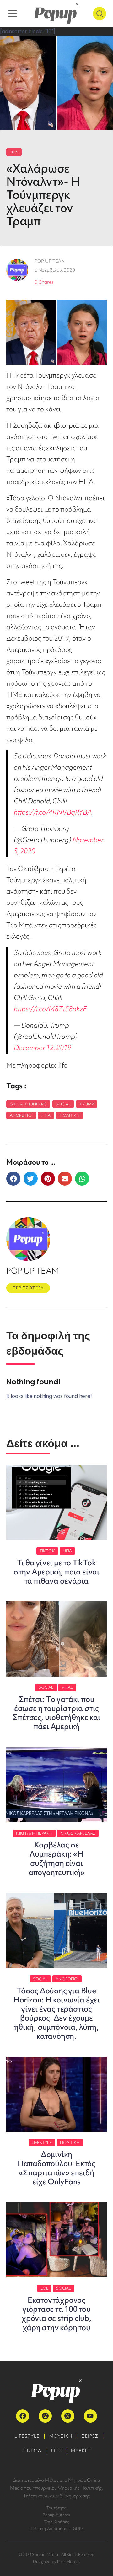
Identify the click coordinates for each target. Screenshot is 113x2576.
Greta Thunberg (28, 1104)
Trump (87, 1104)
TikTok (47, 1551)
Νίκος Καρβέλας (78, 1833)
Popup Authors (56, 2515)
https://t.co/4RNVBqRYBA (53, 812)
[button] (13, 1179)
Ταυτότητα (56, 2508)
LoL (44, 2288)
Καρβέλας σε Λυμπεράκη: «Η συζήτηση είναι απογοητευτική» (56, 1858)
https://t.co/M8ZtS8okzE (50, 1009)
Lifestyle (42, 2143)
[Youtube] (90, 2416)
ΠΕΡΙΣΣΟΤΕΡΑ (28, 1288)
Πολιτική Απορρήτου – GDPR (57, 2529)
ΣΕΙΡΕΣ (90, 2436)
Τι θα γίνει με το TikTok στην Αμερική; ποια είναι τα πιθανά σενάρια (56, 1572)
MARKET (81, 2450)
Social (63, 1104)
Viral (67, 1687)
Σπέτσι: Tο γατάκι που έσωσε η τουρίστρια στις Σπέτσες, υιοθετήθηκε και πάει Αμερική (56, 1713)
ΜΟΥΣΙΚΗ (61, 2436)
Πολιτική (70, 1115)
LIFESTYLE (27, 2436)
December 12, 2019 (43, 1048)
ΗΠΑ (46, 1115)
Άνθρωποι (21, 1115)
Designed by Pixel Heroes (57, 2561)
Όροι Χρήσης (57, 2522)
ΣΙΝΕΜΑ (32, 2450)
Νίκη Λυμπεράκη (34, 1833)
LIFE (56, 2450)
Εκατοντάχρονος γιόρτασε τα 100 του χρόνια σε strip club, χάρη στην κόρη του (56, 2314)
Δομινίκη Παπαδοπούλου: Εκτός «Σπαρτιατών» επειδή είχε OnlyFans (56, 2168)
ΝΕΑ (14, 152)
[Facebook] (23, 2416)
